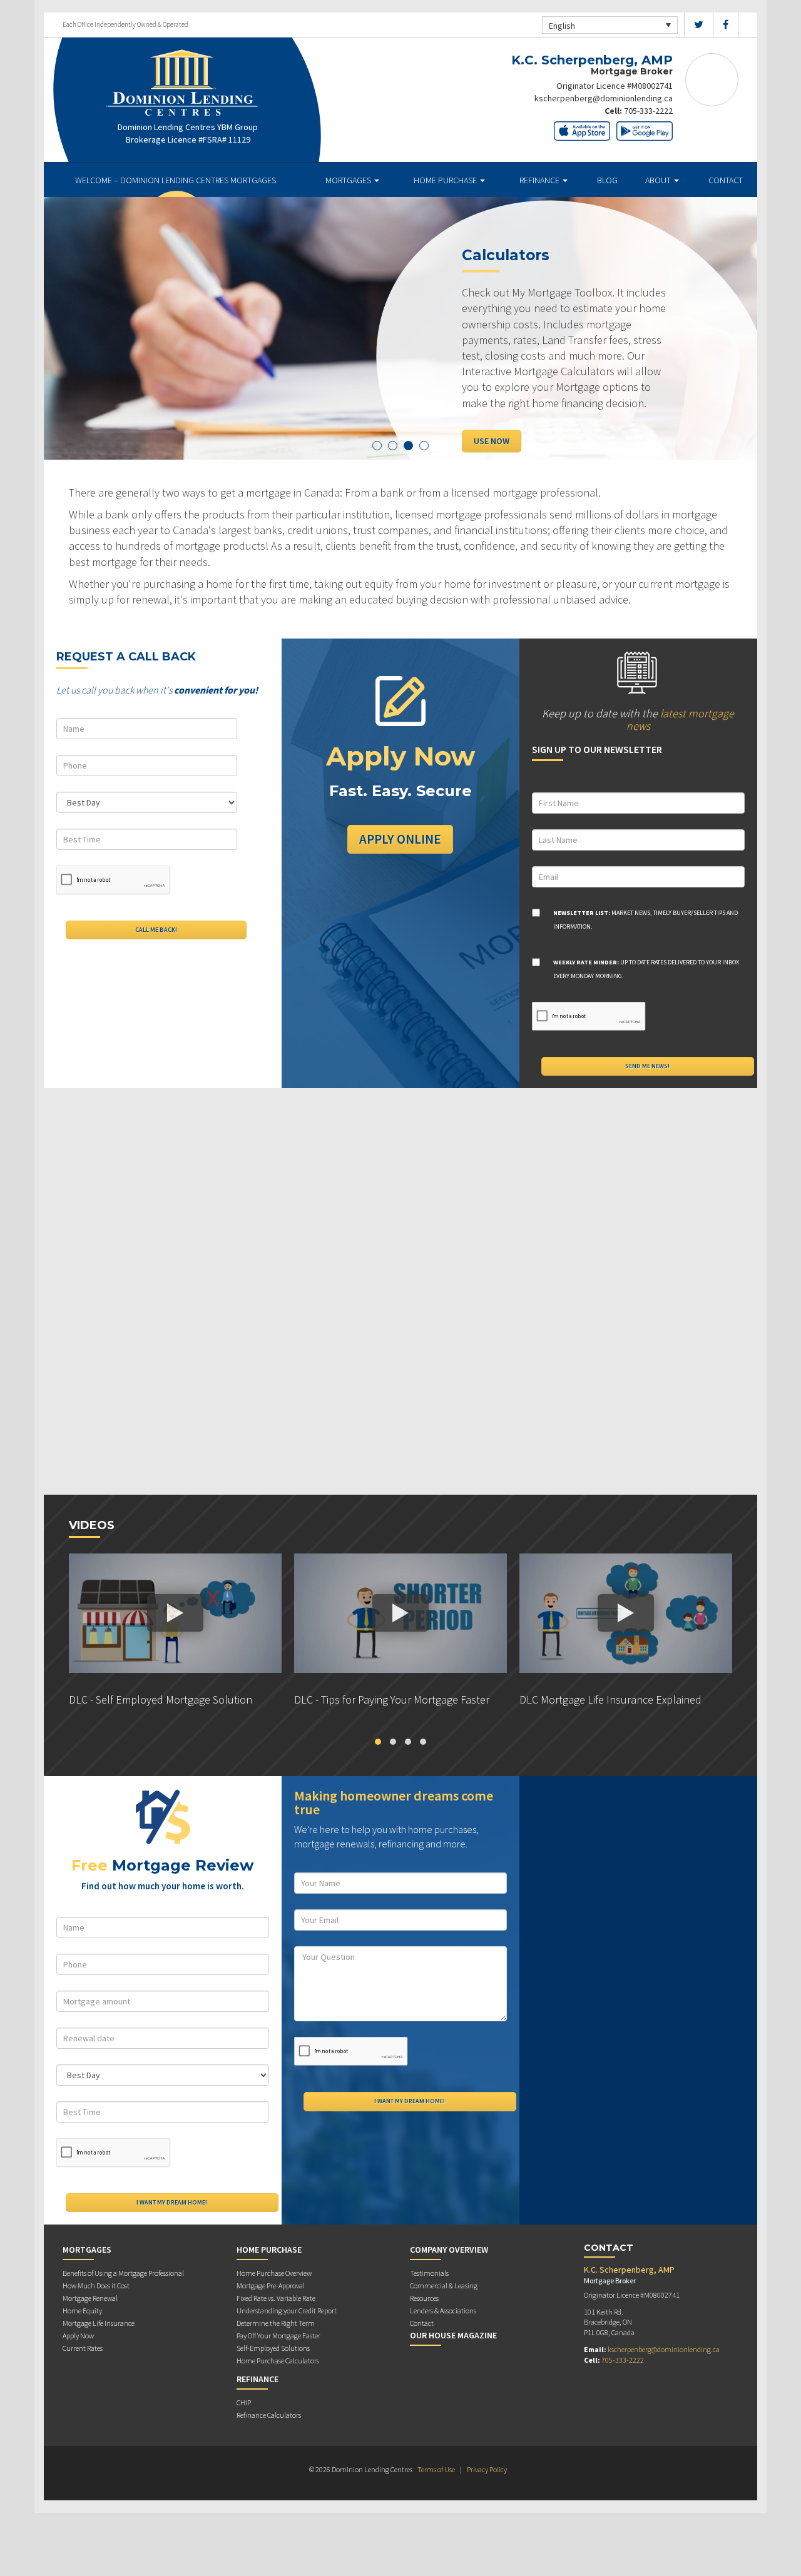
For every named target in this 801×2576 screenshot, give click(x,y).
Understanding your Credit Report (287, 2311)
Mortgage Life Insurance (99, 2323)
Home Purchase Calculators (278, 2361)
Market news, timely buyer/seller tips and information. (645, 920)
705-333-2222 (648, 111)
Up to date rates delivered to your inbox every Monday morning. (646, 969)
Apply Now (78, 2336)
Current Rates (83, 2348)
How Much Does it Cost (96, 2286)
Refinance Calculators (269, 2415)
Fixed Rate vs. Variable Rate (276, 2298)
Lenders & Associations (443, 2311)
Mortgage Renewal (90, 2298)
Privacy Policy (487, 2469)
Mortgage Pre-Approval (271, 2286)
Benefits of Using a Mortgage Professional (123, 2273)
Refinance (540, 180)
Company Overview (449, 2250)
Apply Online (400, 839)
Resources (424, 2298)
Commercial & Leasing (444, 2286)
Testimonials (429, 2273)
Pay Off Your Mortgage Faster (278, 2336)
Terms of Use (436, 2469)
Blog (607, 180)
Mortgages (349, 180)
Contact (726, 180)
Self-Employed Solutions (273, 2348)
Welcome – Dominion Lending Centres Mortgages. (176, 180)
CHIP (244, 2402)
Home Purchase (446, 180)
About (659, 180)
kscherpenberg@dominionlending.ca (604, 98)
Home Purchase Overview (274, 2273)
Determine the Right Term (276, 2323)
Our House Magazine (453, 2335)
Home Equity (82, 2311)
